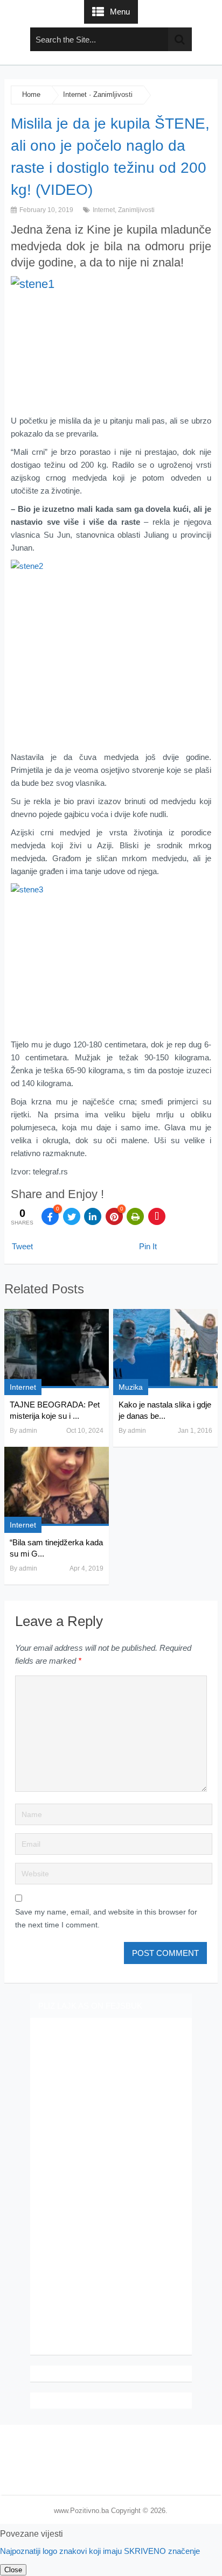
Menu (120, 12)
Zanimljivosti (113, 94)
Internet (75, 94)
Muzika (131, 1387)
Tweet (22, 1246)
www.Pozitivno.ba (81, 2511)
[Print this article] (135, 1216)
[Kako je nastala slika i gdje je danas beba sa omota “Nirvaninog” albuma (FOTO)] (165, 1349)
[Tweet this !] (72, 1216)
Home (31, 94)
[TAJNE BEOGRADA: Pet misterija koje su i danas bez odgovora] (57, 1349)
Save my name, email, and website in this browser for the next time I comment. (106, 1918)
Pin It (148, 1246)
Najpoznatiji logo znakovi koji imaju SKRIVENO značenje (100, 2551)
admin (28, 1431)
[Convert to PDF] (157, 1216)
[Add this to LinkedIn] (93, 1216)
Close (13, 2570)
